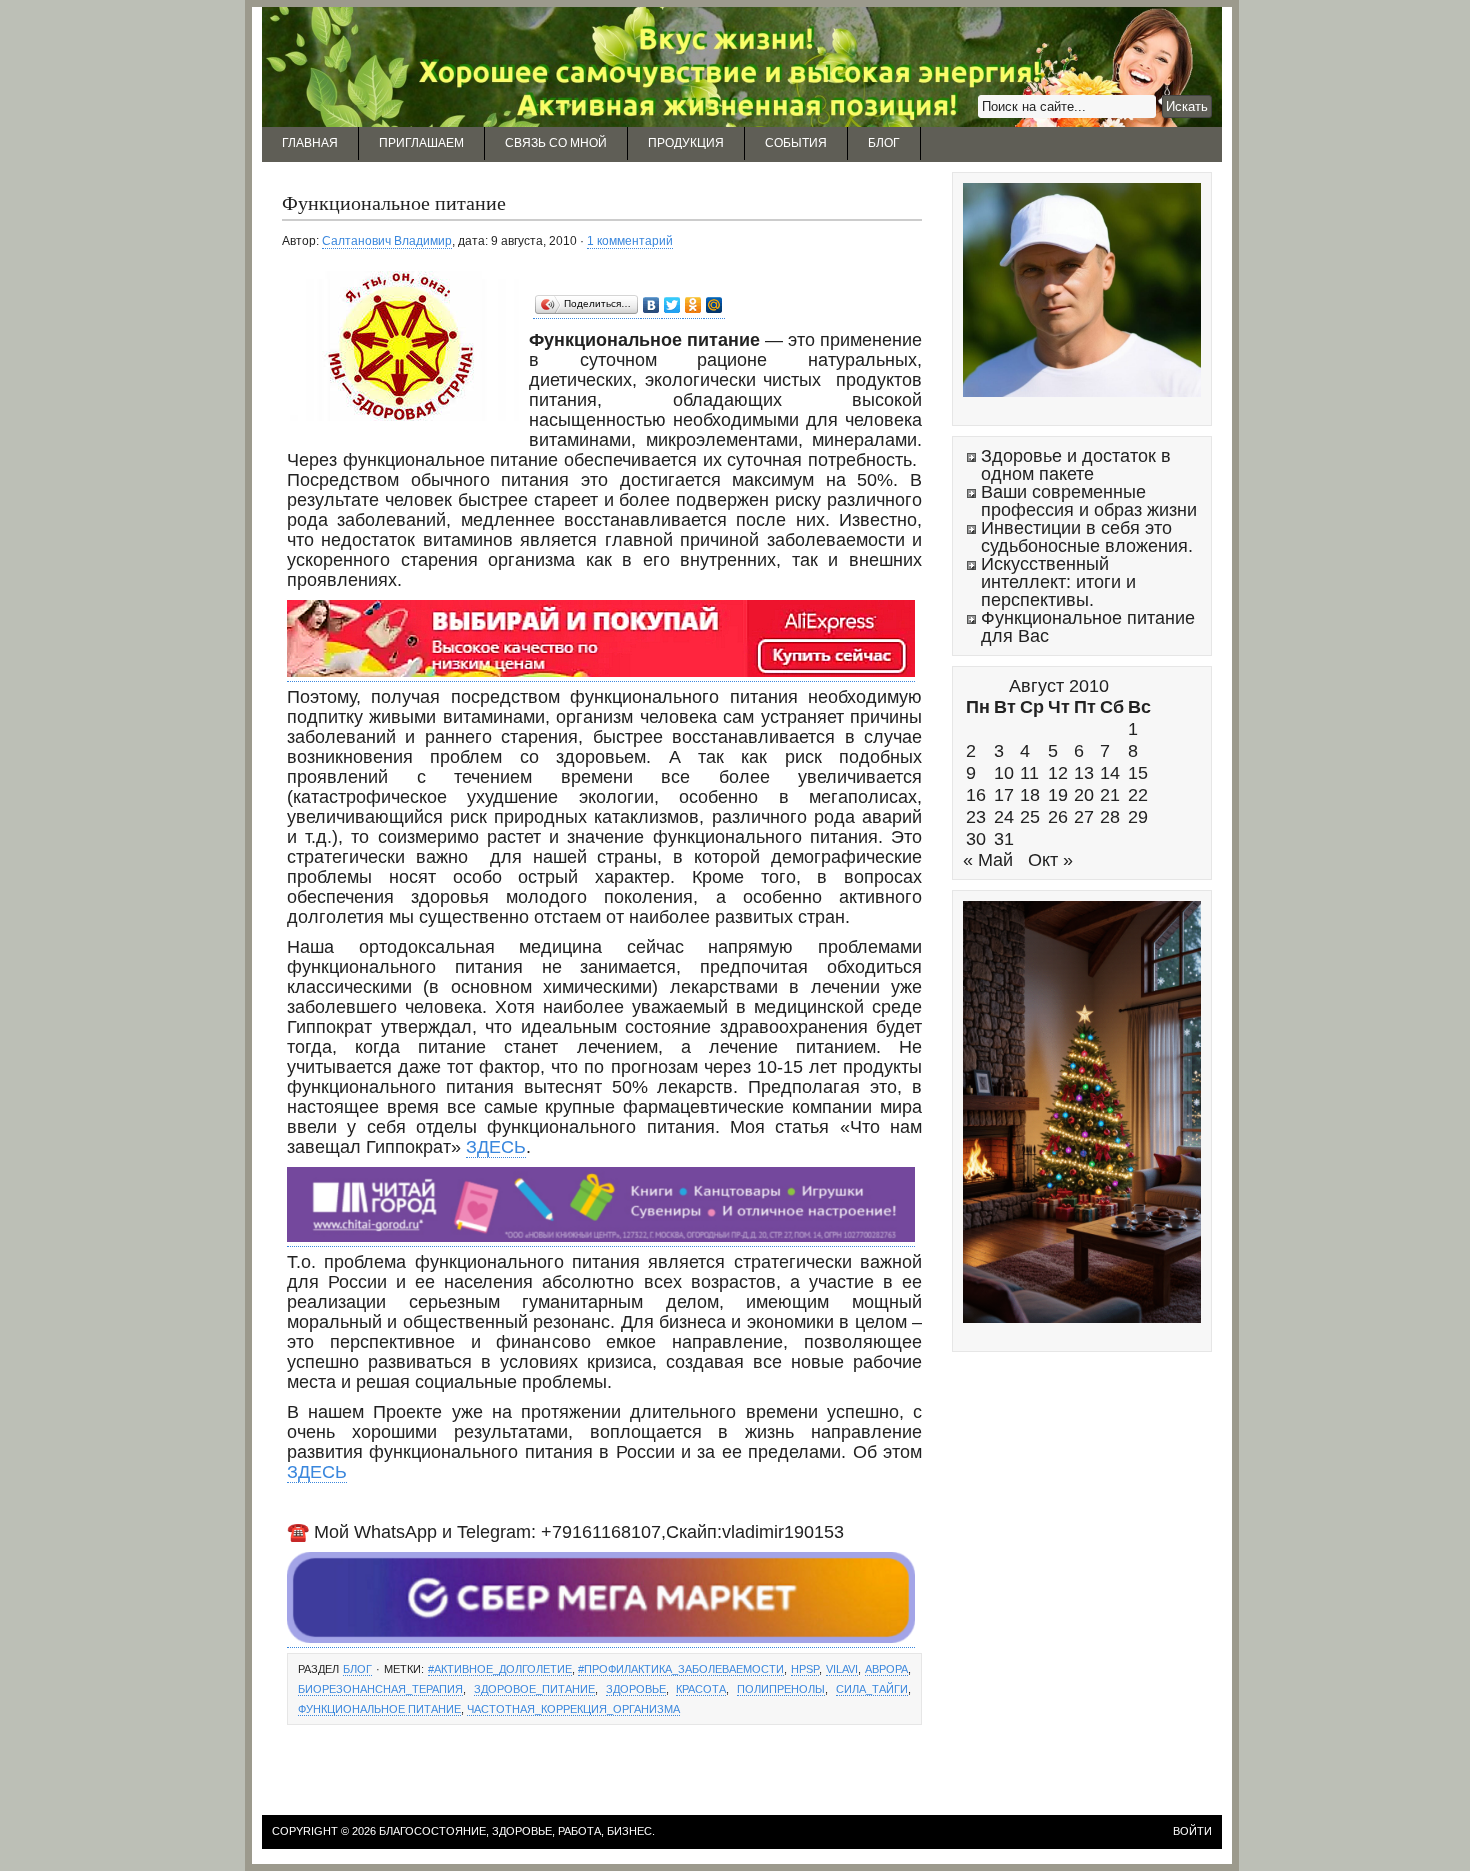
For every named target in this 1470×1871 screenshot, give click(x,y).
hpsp (805, 1669)
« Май (988, 860)
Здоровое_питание (534, 1689)
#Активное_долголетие (500, 1669)
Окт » (1050, 860)
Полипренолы (781, 1689)
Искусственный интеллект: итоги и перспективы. (1058, 582)
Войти (1192, 1831)
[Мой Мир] (714, 305)
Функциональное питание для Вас (1088, 627)
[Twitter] (672, 305)
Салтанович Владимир (387, 241)
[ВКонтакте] (651, 305)
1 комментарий (630, 241)
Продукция (686, 143)
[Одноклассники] (693, 305)
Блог (884, 143)
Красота (701, 1689)
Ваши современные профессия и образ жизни (1089, 501)
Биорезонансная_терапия (380, 1689)
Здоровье (636, 1689)
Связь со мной (556, 143)
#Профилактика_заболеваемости (681, 1669)
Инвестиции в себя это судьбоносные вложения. (1087, 537)
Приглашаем (421, 143)
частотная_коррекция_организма (573, 1709)
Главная (310, 143)
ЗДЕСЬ (496, 1147)
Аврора (886, 1669)
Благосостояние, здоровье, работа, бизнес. (517, 1831)
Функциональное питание (394, 202)
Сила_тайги (872, 1689)
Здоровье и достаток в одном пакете (1076, 465)
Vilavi (842, 1669)
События (796, 143)
